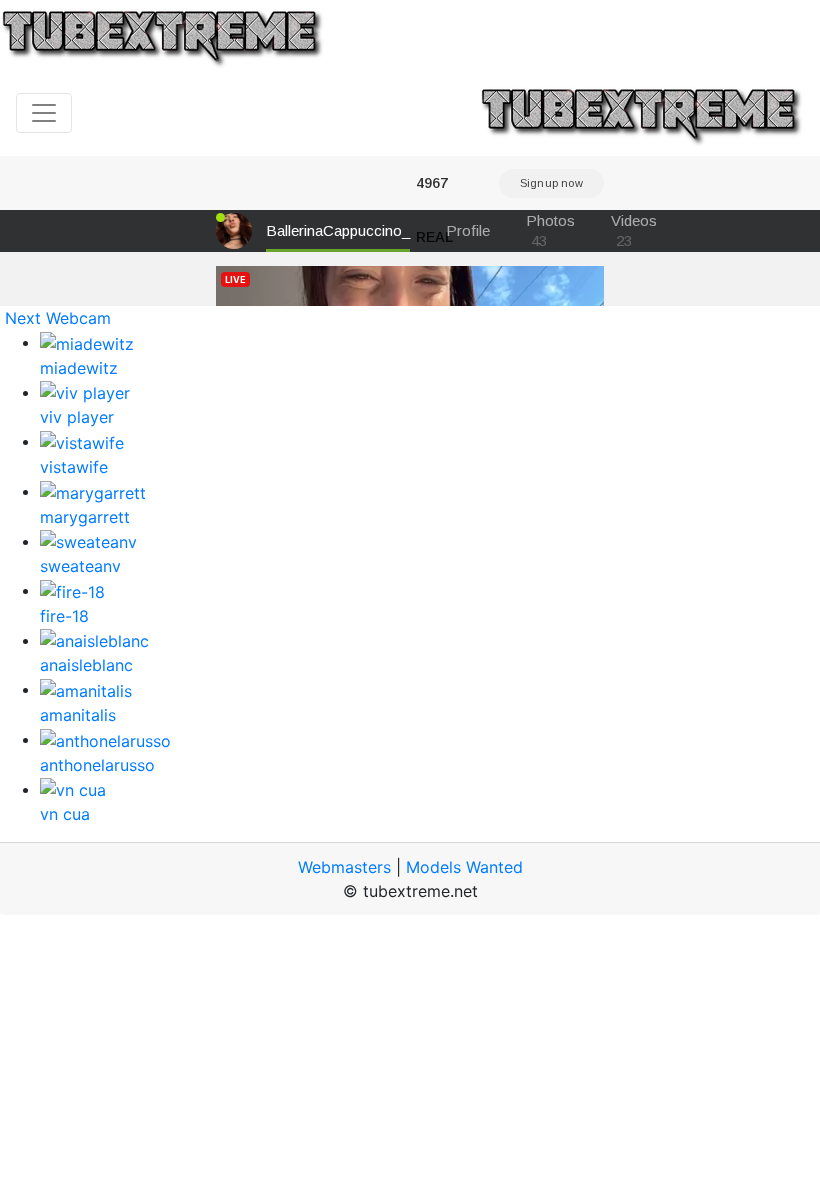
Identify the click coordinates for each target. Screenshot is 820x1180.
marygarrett (85, 517)
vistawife (74, 467)
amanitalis (78, 715)
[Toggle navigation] (44, 113)
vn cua (65, 814)
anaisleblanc (86, 665)
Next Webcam (58, 318)
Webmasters (344, 867)
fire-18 (64, 616)
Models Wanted (464, 867)
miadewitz (79, 368)
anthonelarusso (97, 765)
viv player (77, 417)
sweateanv (80, 566)
